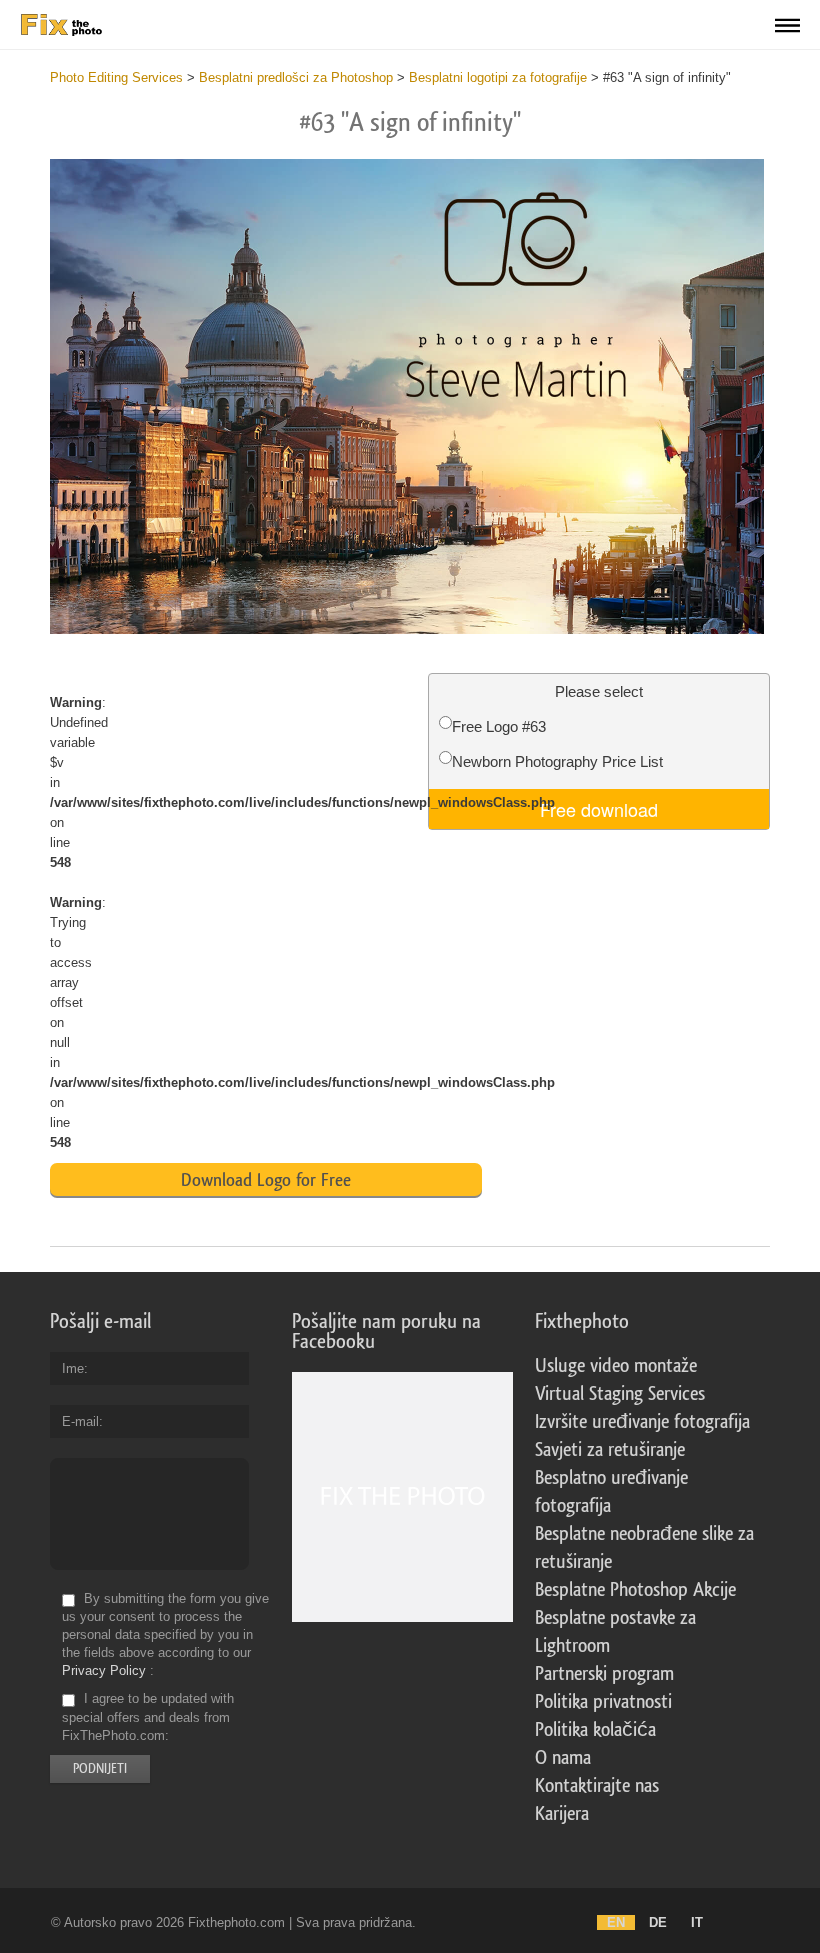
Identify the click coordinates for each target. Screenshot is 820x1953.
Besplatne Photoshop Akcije (635, 1590)
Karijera (562, 1814)
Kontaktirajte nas (597, 1786)
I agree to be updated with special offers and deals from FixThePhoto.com (148, 1717)
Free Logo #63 (499, 726)
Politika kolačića (595, 1730)
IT (697, 1922)
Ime (73, 1368)
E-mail (80, 1421)
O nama (563, 1758)
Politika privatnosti (603, 1702)
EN (616, 1922)
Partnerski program (604, 1674)
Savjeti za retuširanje (610, 1450)
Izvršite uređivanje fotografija (642, 1422)
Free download (599, 809)
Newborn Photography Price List (557, 761)
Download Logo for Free (266, 1180)
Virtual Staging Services (620, 1394)
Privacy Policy (104, 1670)
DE (658, 1922)
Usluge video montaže (616, 1366)
